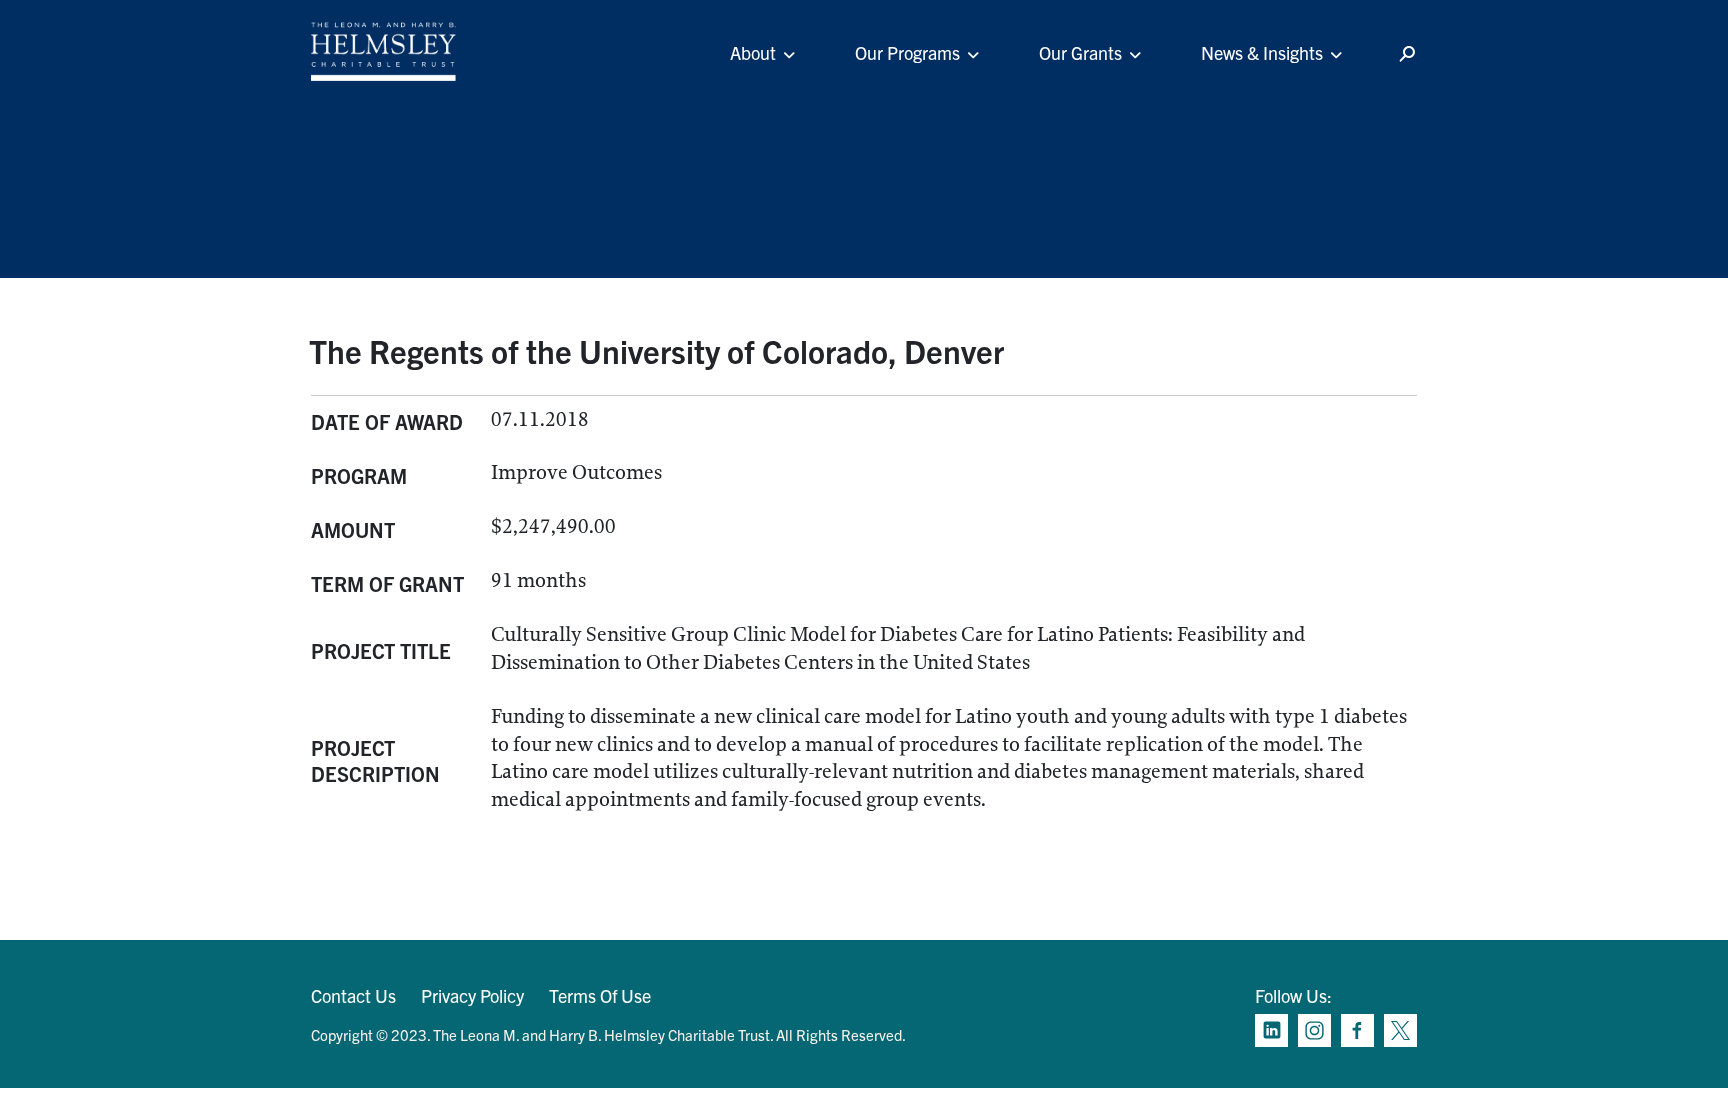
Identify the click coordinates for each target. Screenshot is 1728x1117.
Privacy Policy (472, 995)
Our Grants (1080, 52)
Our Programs (907, 52)
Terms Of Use (600, 995)
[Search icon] (1407, 54)
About (753, 52)
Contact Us (353, 995)
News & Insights (1262, 52)
